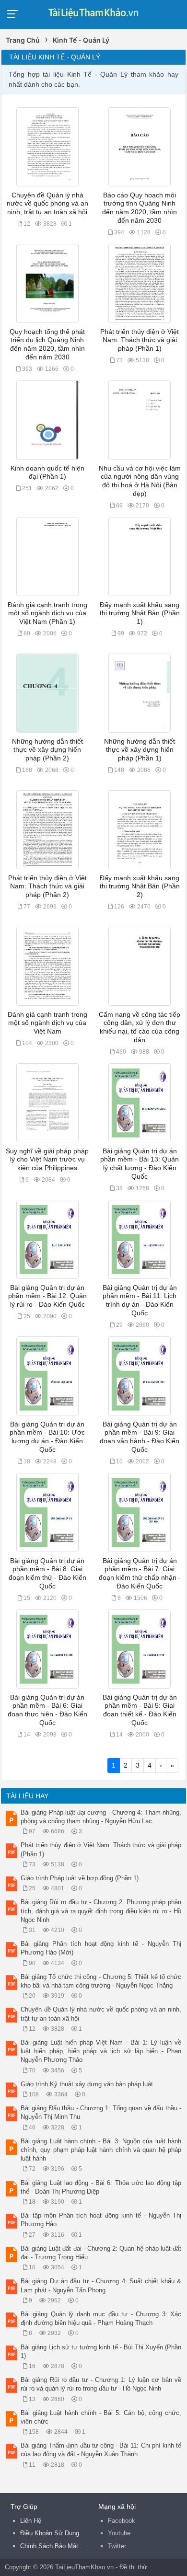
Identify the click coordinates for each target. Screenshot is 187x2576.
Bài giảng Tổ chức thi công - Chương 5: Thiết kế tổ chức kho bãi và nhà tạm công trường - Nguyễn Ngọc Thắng (101, 1981)
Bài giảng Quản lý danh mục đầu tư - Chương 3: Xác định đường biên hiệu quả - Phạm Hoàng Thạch (101, 2318)
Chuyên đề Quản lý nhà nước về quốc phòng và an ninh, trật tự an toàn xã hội (47, 204)
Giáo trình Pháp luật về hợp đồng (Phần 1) (80, 1878)
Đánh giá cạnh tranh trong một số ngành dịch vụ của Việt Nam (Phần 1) (47, 613)
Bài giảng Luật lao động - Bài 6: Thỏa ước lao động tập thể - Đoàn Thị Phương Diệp (101, 2187)
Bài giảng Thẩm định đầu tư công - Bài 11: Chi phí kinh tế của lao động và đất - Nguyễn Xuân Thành (101, 2450)
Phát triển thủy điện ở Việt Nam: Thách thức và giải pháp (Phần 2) (47, 886)
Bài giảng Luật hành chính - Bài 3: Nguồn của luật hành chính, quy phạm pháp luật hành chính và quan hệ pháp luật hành (101, 2150)
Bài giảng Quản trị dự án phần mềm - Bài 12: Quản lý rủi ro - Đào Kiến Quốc (47, 1296)
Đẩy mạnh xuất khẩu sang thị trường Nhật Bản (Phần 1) (140, 613)
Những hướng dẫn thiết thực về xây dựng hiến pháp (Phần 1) (140, 750)
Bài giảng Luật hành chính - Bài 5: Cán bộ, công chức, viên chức (101, 2417)
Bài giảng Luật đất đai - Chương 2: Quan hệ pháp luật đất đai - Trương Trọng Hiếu (101, 2253)
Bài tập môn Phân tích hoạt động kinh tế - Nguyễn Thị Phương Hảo (101, 2220)
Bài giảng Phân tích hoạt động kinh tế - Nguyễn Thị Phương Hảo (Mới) (101, 1948)
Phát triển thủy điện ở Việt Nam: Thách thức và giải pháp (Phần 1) (140, 340)
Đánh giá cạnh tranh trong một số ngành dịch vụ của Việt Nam (47, 1023)
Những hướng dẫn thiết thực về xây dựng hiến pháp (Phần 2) (47, 750)
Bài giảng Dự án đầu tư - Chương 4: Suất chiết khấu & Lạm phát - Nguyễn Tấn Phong (101, 2285)
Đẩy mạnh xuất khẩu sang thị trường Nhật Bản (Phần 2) (140, 886)
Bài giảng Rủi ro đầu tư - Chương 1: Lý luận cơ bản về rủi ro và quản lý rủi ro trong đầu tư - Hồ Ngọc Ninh (101, 2384)
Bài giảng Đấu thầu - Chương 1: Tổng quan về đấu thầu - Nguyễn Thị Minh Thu (101, 2112)
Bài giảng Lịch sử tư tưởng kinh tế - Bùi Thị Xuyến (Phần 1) (101, 2352)
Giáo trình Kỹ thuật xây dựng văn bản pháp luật (87, 2084)
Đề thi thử (133, 2567)
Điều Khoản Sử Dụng (50, 2533)
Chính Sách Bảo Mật (49, 2546)
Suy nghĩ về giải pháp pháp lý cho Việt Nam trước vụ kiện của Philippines (47, 1160)
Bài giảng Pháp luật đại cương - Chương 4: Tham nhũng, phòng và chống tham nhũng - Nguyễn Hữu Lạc (101, 1817)
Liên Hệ (31, 2521)
